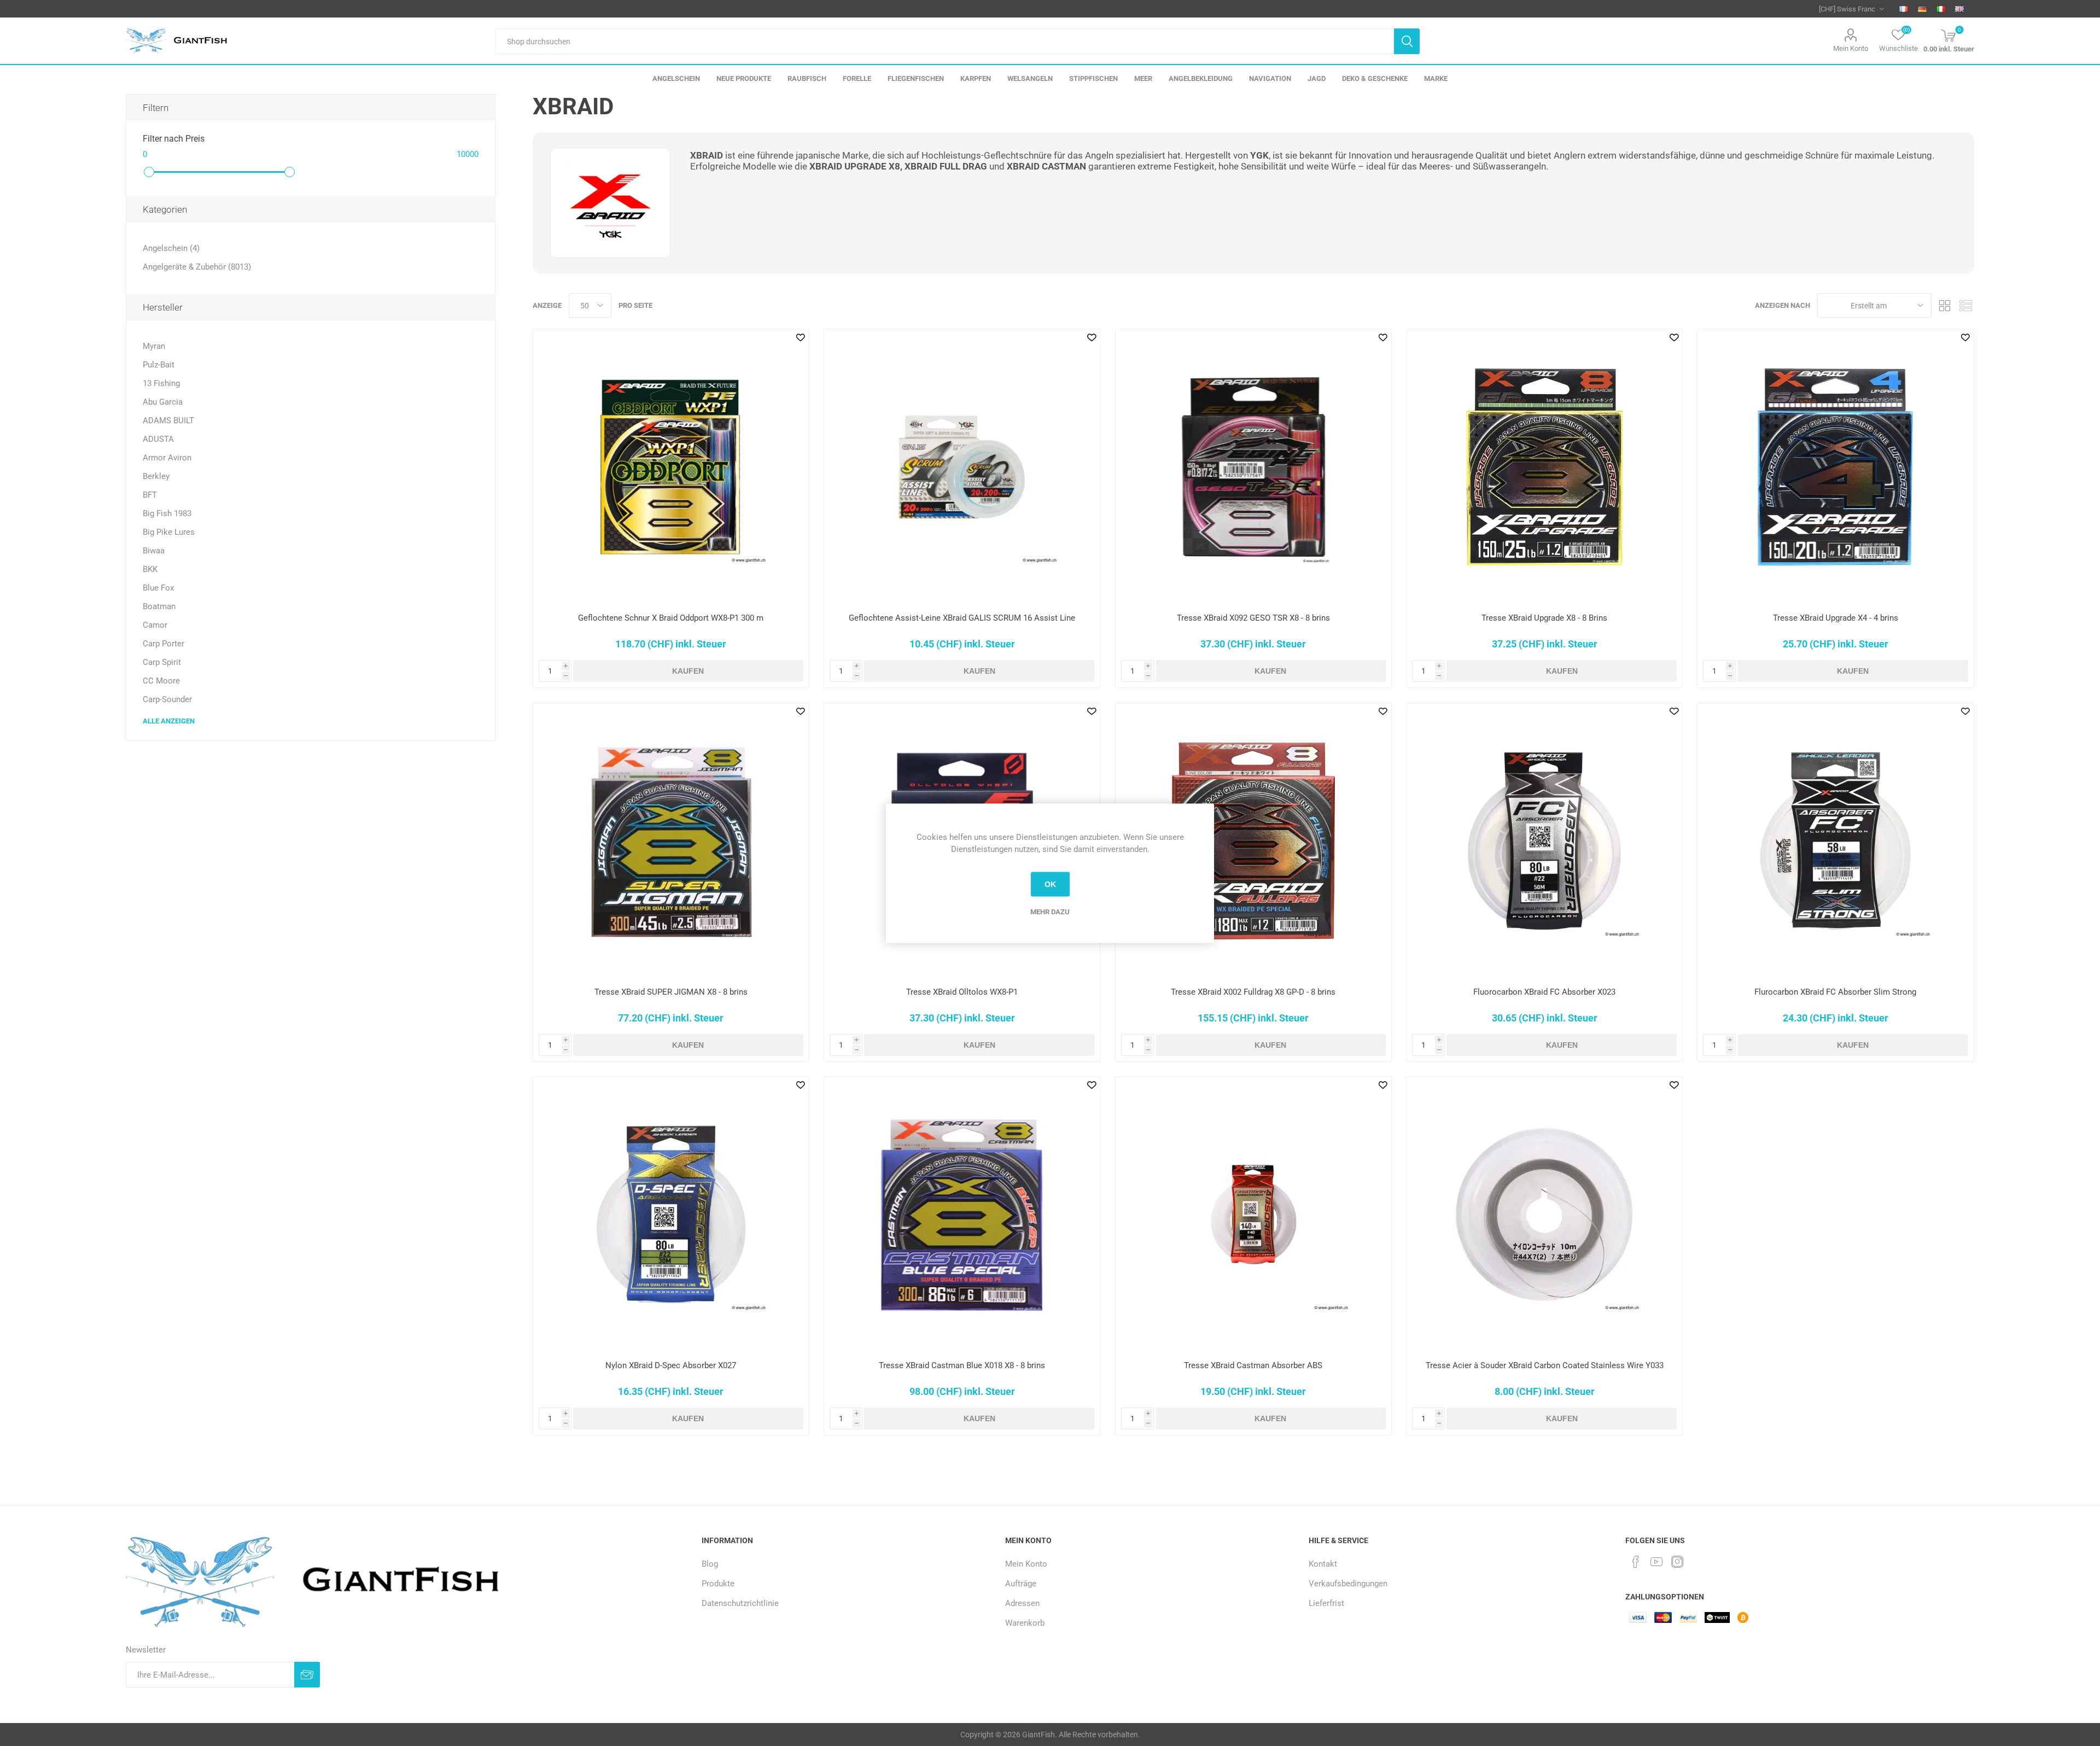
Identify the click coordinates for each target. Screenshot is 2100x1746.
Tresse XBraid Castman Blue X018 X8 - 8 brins (962, 1365)
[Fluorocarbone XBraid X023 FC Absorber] (1544, 841)
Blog (710, 1564)
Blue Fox (158, 588)
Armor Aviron (167, 458)
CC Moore (161, 681)
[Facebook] (1636, 1562)
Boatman (159, 606)
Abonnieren (307, 1675)
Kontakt (1323, 1564)
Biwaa (154, 551)
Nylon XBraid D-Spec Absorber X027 (671, 1365)
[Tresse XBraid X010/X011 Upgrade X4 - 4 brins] (1835, 467)
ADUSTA (158, 439)
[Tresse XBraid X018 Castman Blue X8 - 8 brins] (962, 1214)
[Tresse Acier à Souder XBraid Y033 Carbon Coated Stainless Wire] (1544, 1214)
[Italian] (1941, 9)
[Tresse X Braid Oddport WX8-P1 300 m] (671, 467)
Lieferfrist (1326, 1603)
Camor (155, 625)
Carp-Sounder (167, 699)
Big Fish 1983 (167, 513)
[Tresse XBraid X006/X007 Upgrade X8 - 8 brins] (1544, 467)
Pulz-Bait (159, 365)
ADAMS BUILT (168, 421)
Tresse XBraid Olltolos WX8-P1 (962, 992)
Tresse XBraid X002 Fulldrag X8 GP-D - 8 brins (1253, 992)
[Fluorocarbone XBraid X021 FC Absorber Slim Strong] (1835, 841)
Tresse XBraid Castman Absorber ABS (1253, 1365)
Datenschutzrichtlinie (740, 1603)
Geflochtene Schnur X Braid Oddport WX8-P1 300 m (671, 618)
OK (1050, 884)
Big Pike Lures (169, 532)
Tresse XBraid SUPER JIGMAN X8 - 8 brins (671, 992)
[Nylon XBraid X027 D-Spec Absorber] (671, 1214)
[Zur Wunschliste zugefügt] (801, 337)
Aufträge (1021, 1584)
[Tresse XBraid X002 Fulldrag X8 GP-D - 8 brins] (1253, 841)
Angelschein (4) (171, 248)
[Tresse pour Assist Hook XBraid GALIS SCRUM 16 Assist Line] (962, 467)
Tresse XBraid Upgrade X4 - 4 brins (1836, 618)
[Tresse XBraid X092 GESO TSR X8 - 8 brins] (1253, 467)
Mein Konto (1851, 48)
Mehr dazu (1050, 911)
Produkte (718, 1584)
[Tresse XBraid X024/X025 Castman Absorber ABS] (1253, 1214)
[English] (1959, 9)
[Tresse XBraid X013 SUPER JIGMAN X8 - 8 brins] (671, 841)
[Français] (1904, 9)
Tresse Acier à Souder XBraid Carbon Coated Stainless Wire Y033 (1545, 1365)
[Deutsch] (1922, 9)
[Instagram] (1677, 1562)
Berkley (156, 476)
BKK (150, 569)
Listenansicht (1966, 305)
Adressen (1022, 1603)
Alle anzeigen (169, 721)
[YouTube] (1656, 1562)
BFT (150, 495)
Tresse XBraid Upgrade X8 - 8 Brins (1544, 618)
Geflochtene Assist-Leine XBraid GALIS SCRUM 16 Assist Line (962, 618)
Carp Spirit (162, 662)
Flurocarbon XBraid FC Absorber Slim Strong (1835, 992)
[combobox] (945, 41)
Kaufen (688, 671)
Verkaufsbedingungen (1348, 1584)
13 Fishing (161, 383)
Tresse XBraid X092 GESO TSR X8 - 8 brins (1253, 618)
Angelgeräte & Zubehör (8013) (197, 267)
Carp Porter (164, 644)
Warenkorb (1025, 1623)
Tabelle (1945, 305)
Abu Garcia (163, 402)
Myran (154, 346)
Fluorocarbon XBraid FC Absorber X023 (1544, 992)
